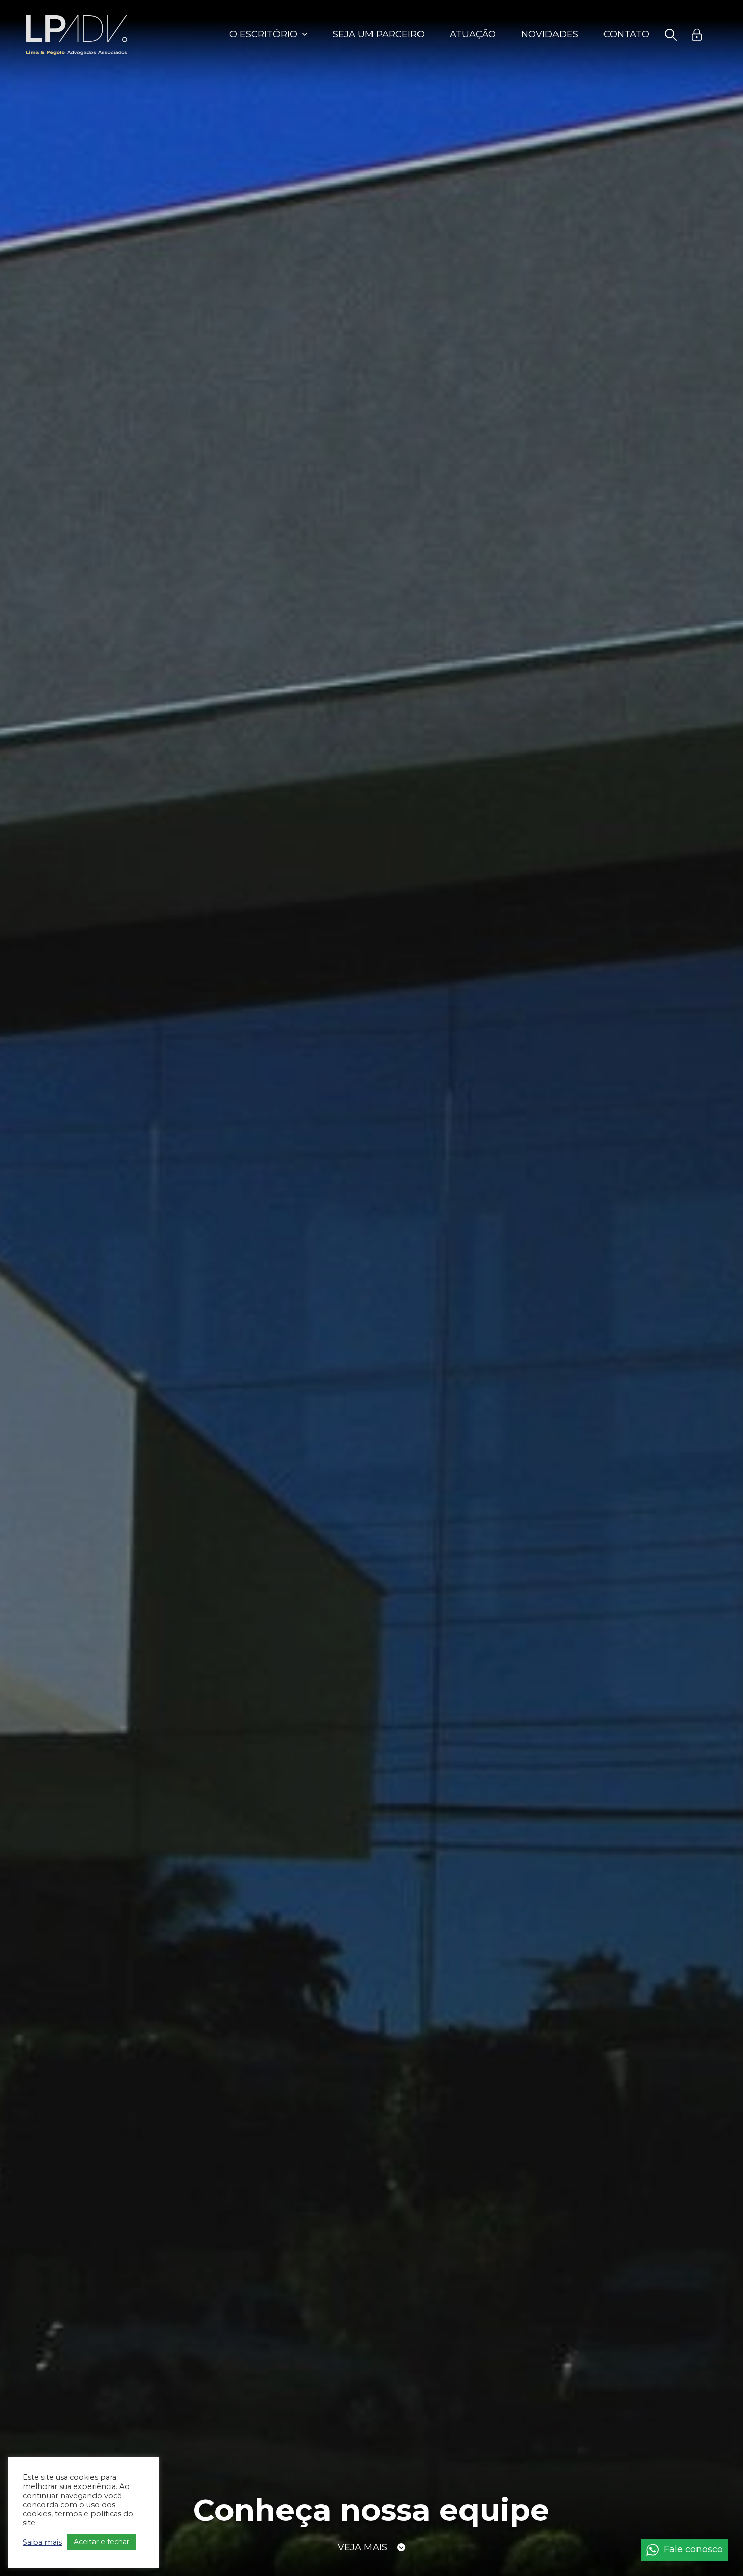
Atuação (473, 34)
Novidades (550, 34)
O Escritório (263, 34)
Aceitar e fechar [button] (102, 2542)
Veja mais (362, 2545)
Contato (626, 34)
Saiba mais (42, 2542)
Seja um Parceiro (379, 34)
